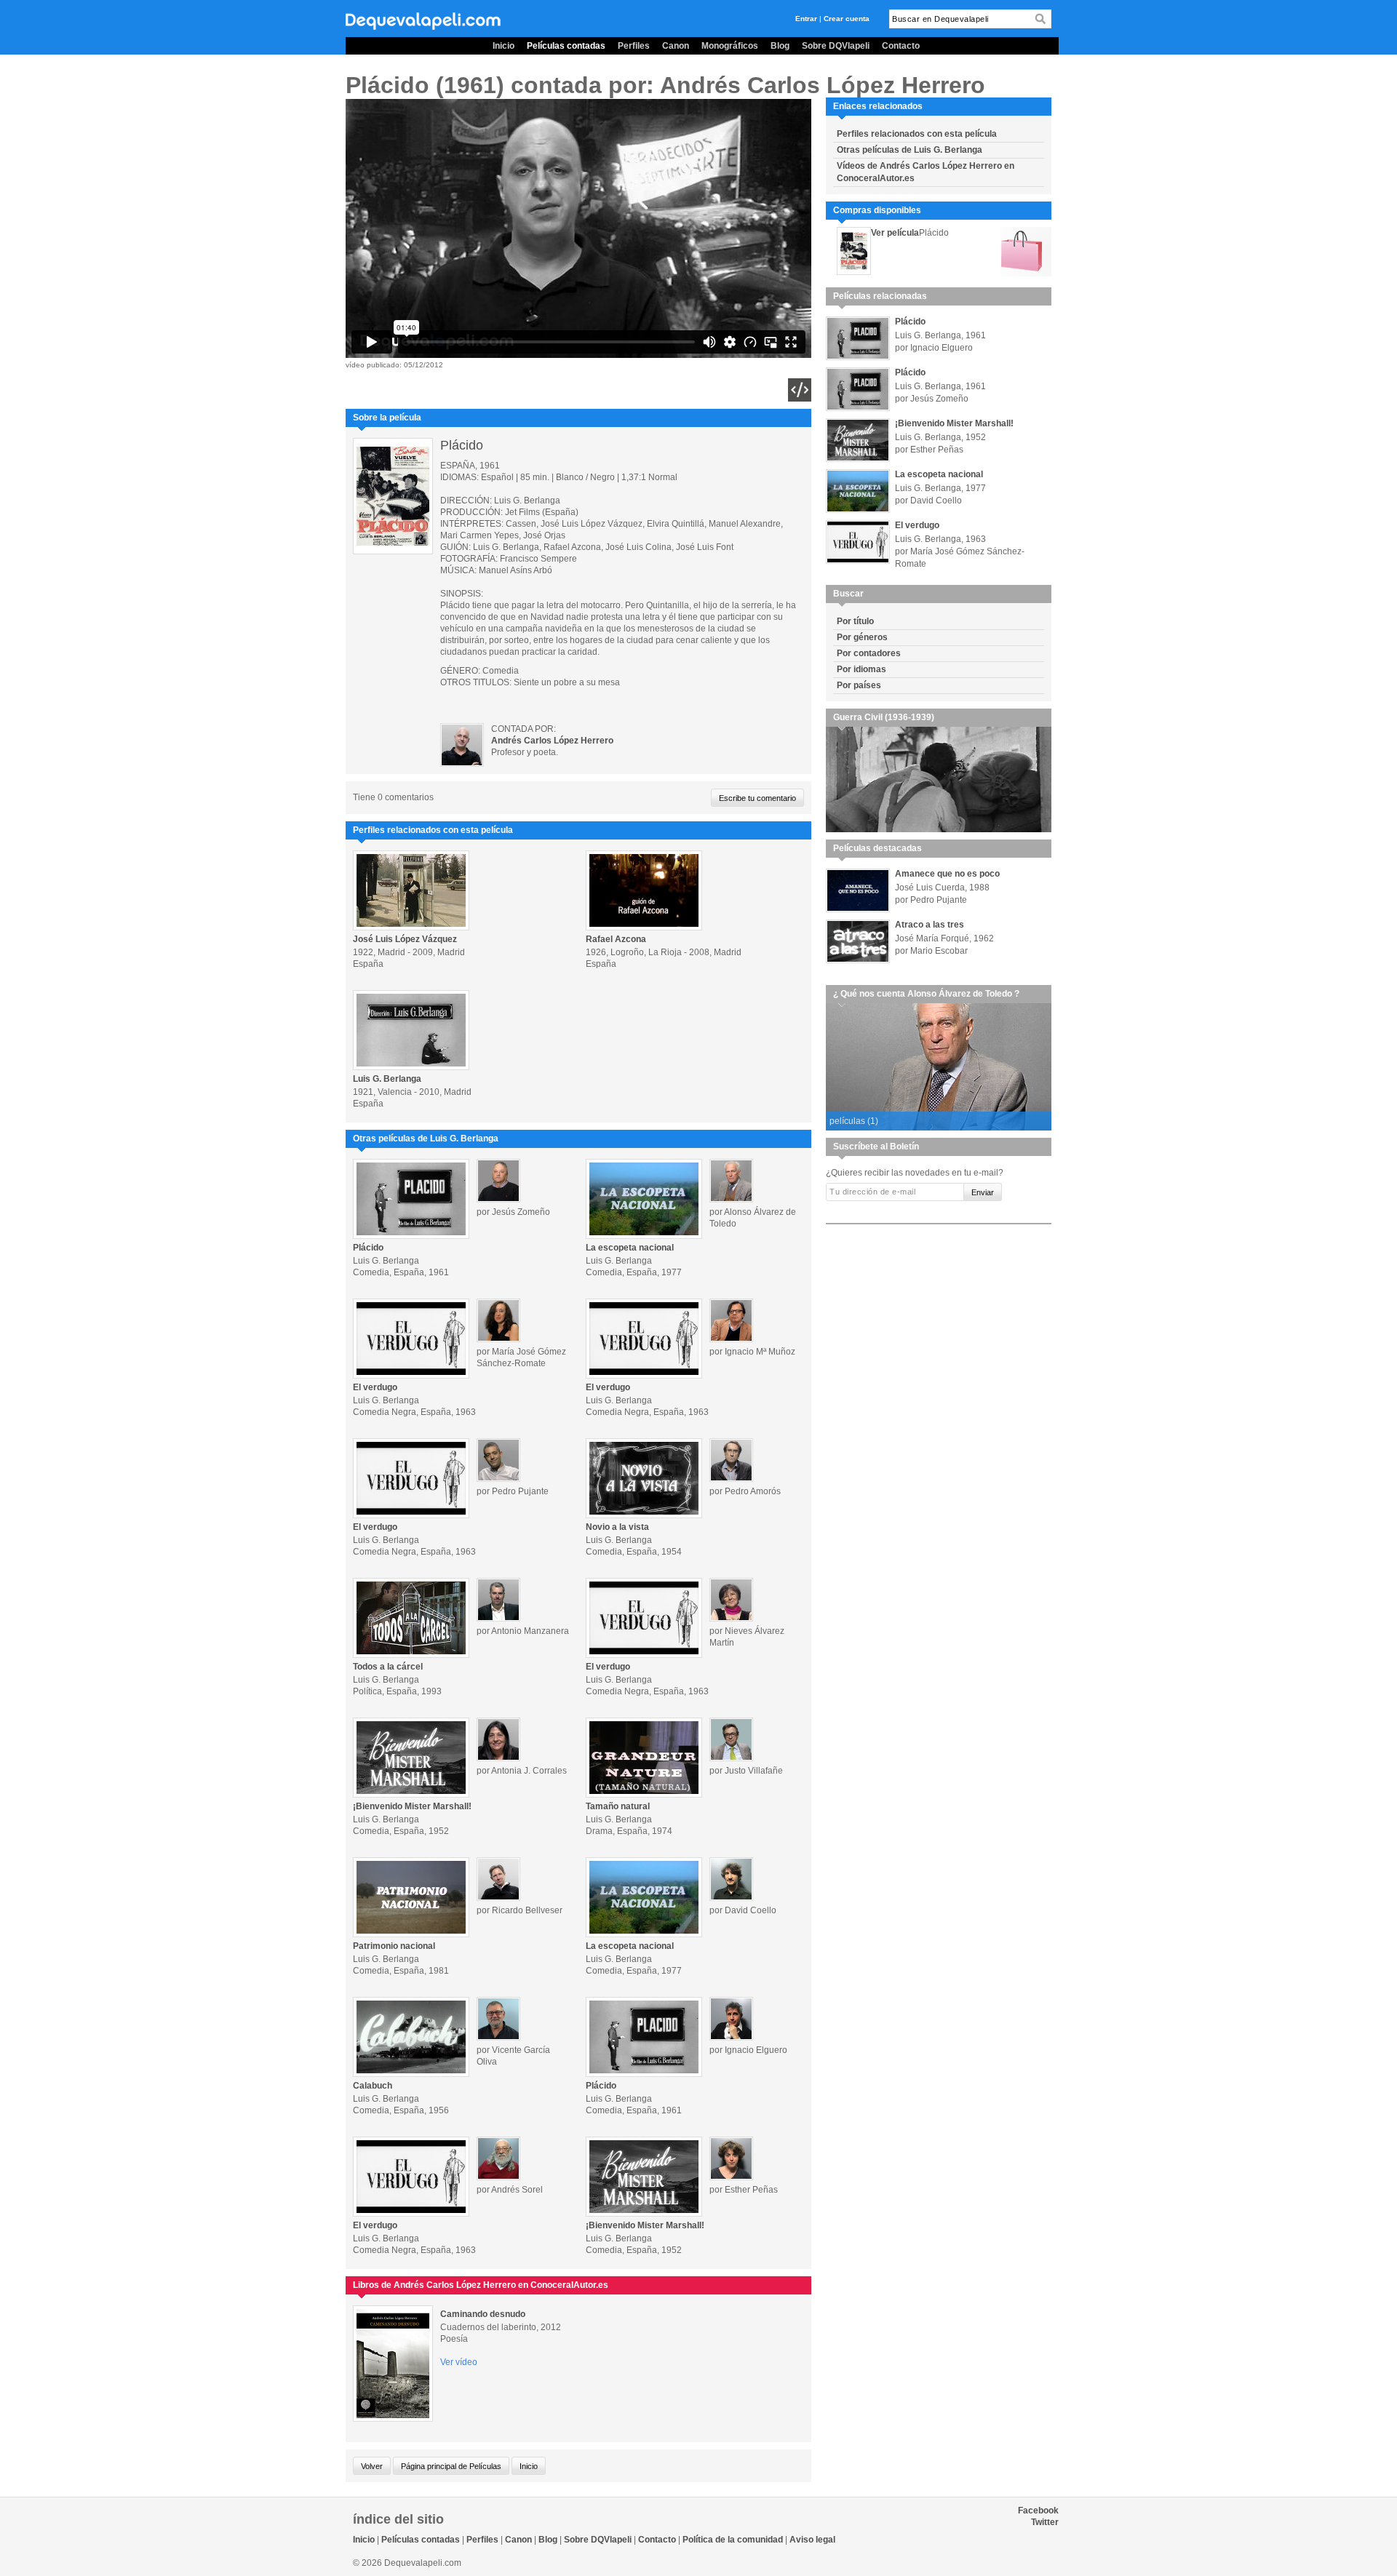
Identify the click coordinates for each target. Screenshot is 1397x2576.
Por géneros (862, 637)
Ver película (895, 233)
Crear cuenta (847, 19)
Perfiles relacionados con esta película (917, 134)
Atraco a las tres (930, 925)
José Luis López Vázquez (405, 939)
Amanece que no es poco (947, 874)
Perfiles (634, 46)
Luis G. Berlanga (387, 1079)
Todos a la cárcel (388, 1667)
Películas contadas (566, 46)
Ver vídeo (459, 2362)
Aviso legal (812, 2540)
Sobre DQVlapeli (836, 46)
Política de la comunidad (733, 2540)
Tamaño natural (618, 1806)
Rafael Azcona (616, 939)
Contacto (901, 46)
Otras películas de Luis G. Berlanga (910, 150)
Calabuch (373, 2086)
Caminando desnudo (483, 2314)
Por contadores (869, 653)
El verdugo (375, 1387)
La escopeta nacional (630, 1248)
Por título (855, 621)
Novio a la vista (617, 1527)
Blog (780, 46)
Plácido (368, 1248)
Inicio (504, 46)
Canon (676, 46)
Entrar (806, 19)
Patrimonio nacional (394, 1946)
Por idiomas (861, 669)
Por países (859, 685)
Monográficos (730, 46)
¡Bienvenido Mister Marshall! (412, 1806)
